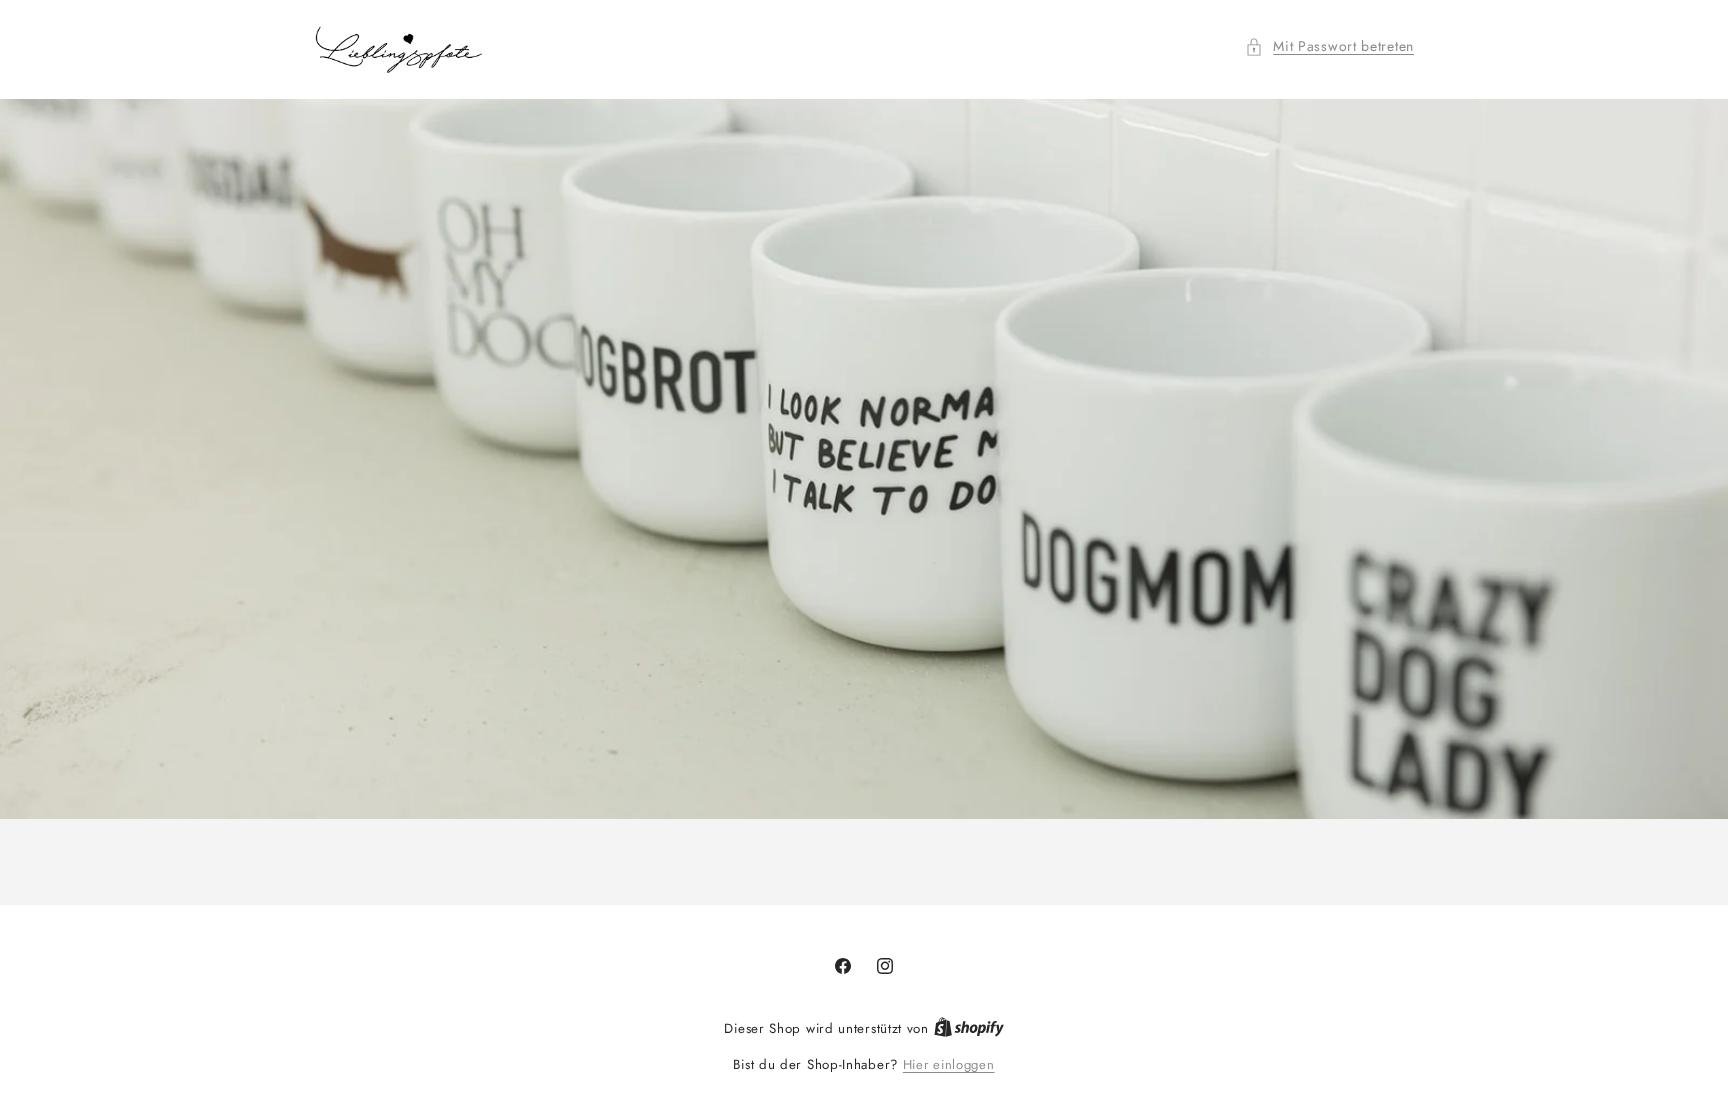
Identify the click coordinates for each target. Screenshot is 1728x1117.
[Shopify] (969, 1028)
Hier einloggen (949, 1064)
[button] (1329, 46)
